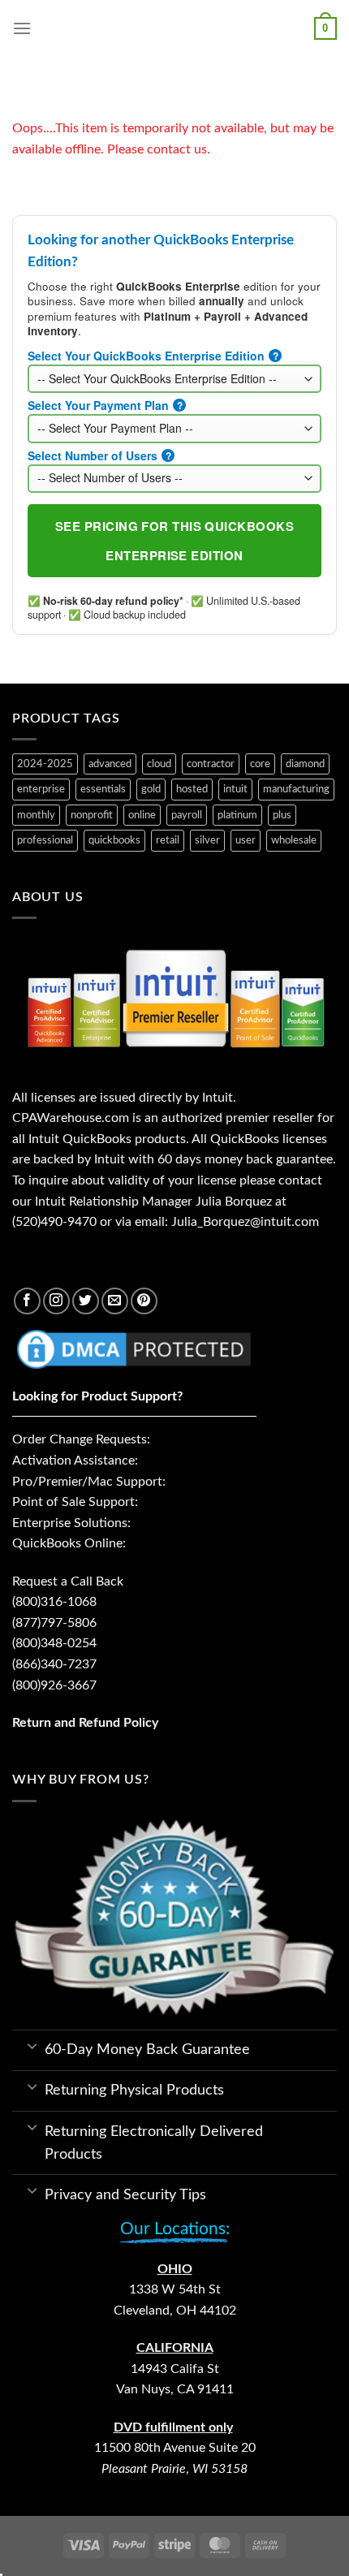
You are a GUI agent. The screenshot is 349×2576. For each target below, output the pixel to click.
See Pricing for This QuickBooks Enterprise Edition (174, 541)
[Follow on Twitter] (86, 1301)
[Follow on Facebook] (27, 1301)
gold (151, 789)
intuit (235, 789)
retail (168, 840)
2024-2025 (45, 764)
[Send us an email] (115, 1301)
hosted (192, 789)
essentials (103, 789)
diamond (305, 764)
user (246, 840)
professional (45, 840)
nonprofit (92, 815)
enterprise (41, 789)
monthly (36, 815)
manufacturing (296, 789)
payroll (187, 815)
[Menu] (22, 28)
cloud (159, 764)
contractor (211, 764)
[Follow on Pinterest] (144, 1301)
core (260, 764)
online (142, 815)
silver (207, 840)
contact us (177, 149)
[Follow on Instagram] (56, 1301)
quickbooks (114, 840)
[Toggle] (32, 2045)
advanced (110, 764)
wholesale (294, 840)
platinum (237, 815)
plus (282, 815)
